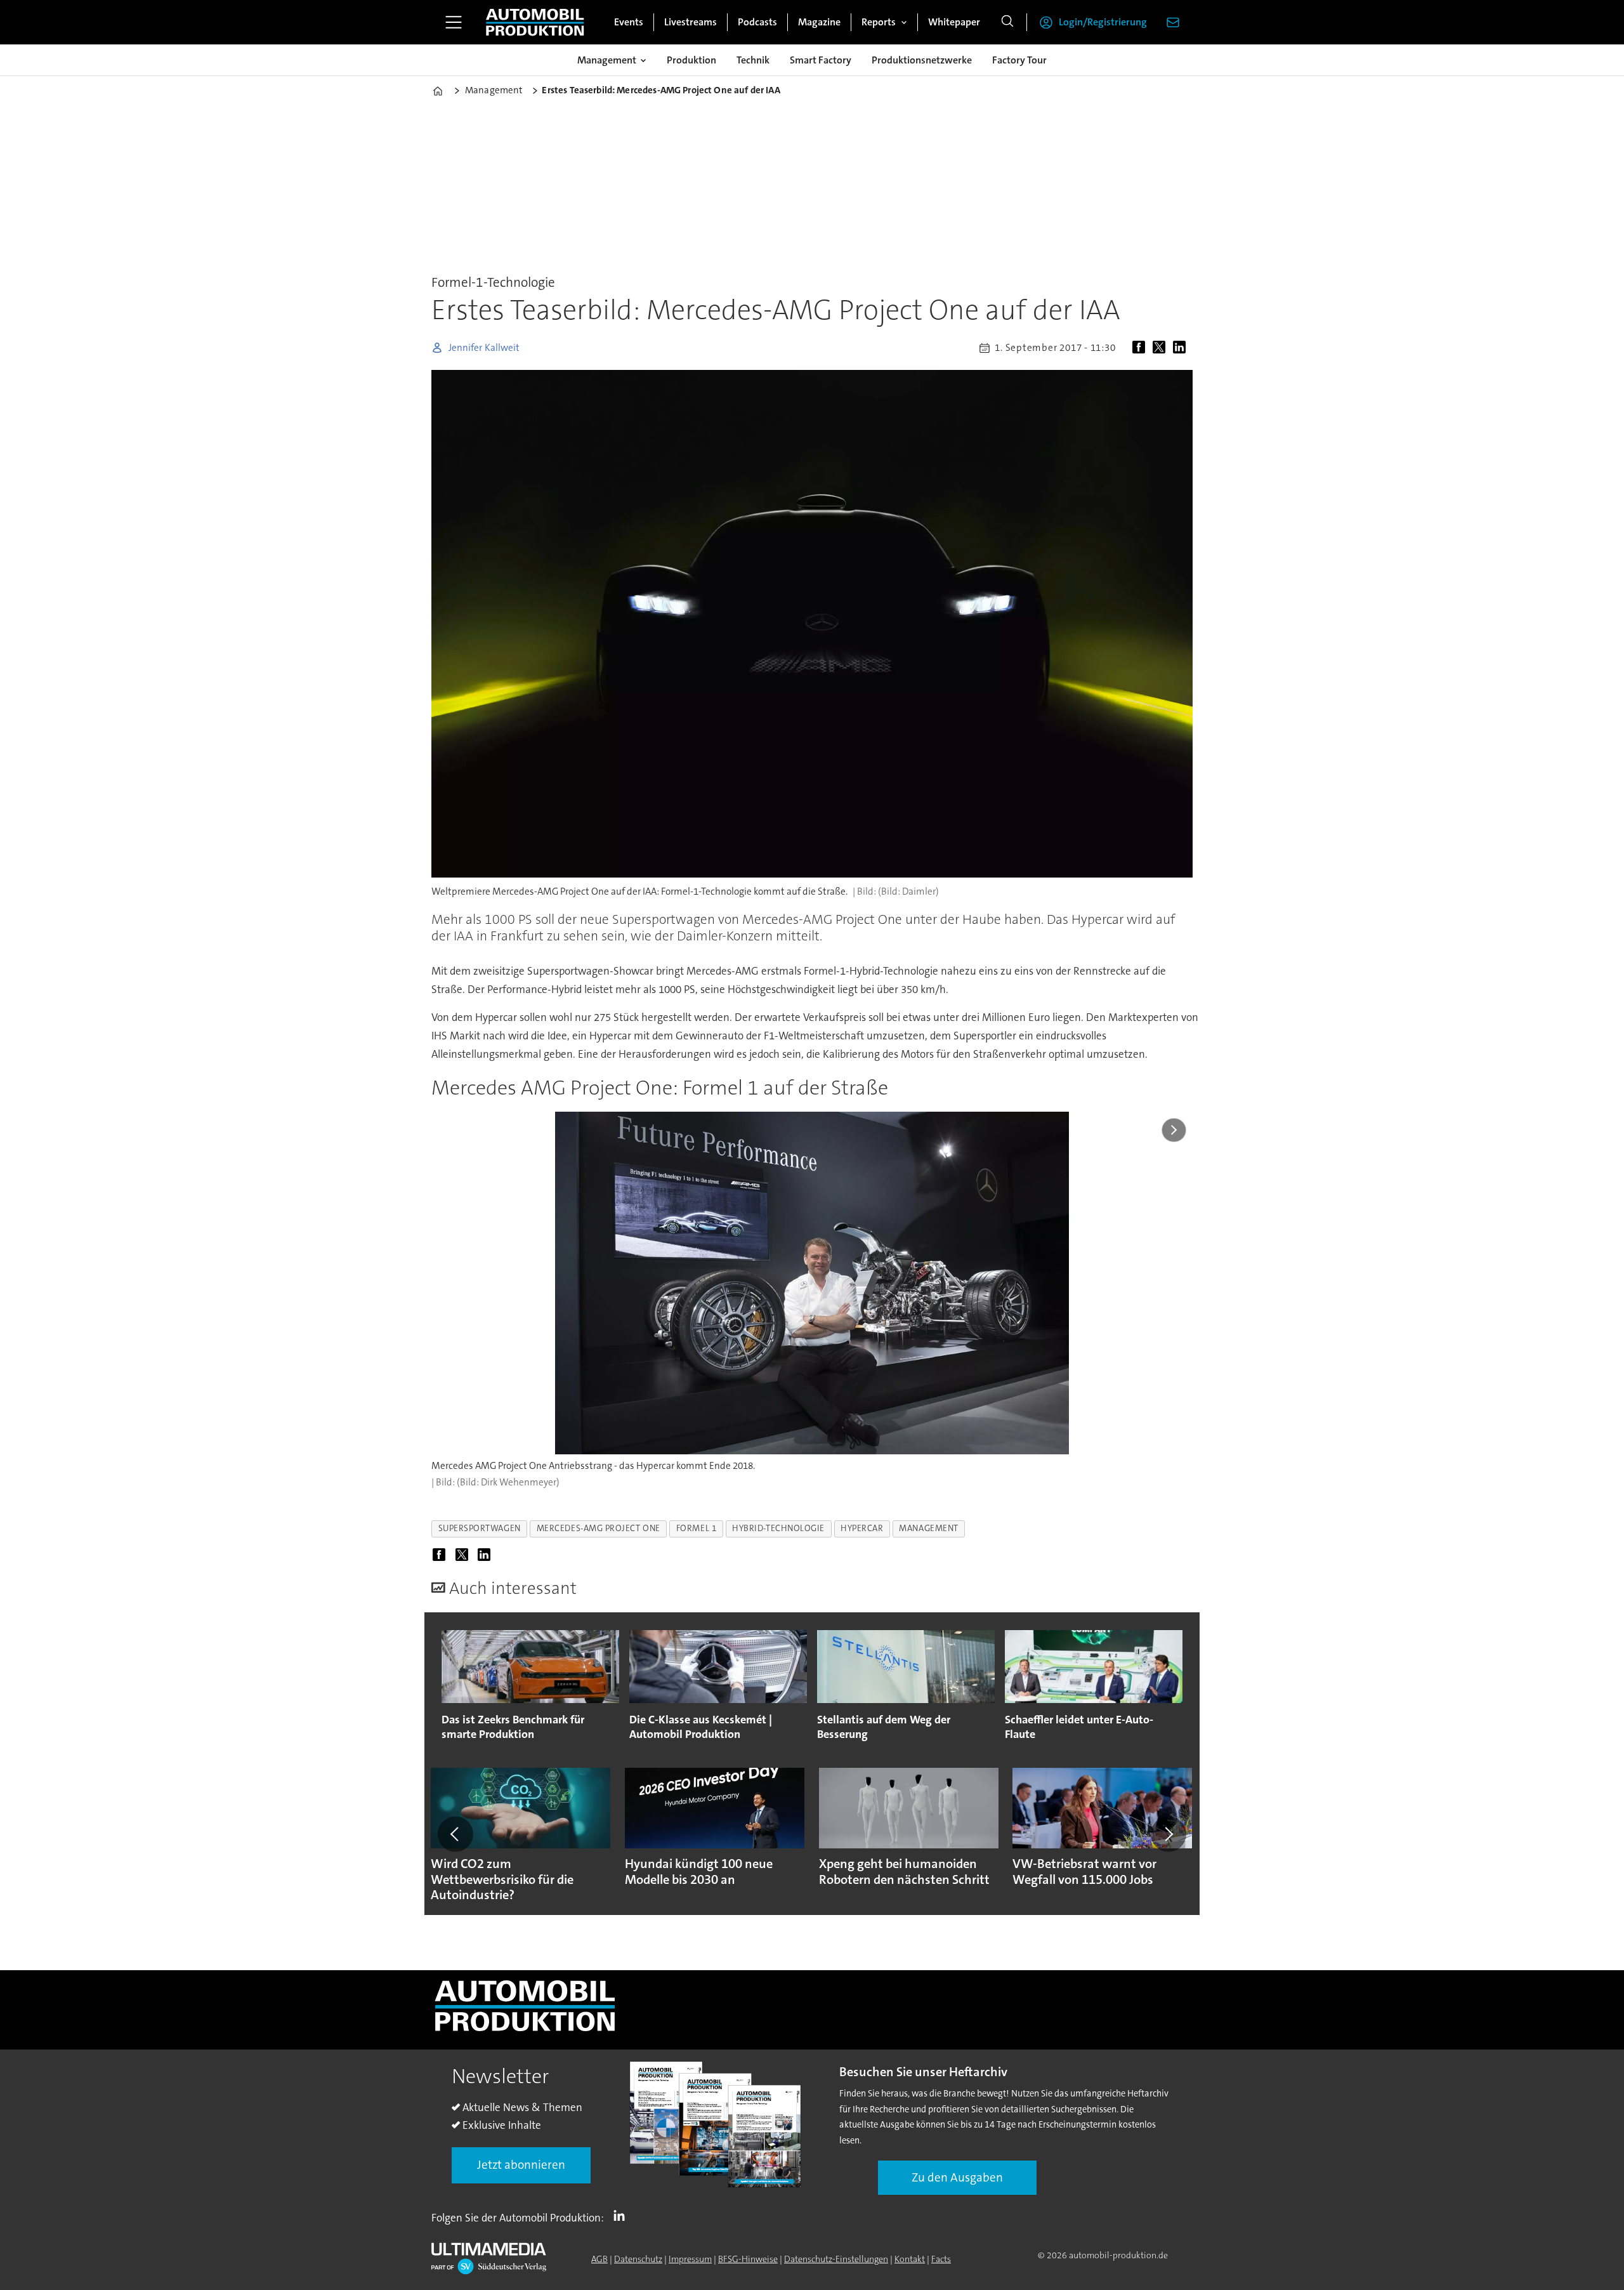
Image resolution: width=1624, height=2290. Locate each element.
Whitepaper (954, 22)
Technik (753, 60)
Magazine (819, 22)
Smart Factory (821, 60)
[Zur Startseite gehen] (535, 22)
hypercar (862, 1528)
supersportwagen (480, 1528)
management (928, 1528)
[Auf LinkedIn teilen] (1182, 348)
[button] (455, 1834)
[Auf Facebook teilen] (1141, 348)
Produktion (691, 60)
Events (629, 22)
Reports (879, 22)
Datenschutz (638, 2259)
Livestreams (691, 22)
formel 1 (696, 1528)
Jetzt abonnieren (521, 2165)
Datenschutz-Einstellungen (836, 2259)
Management (607, 60)
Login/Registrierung (1103, 22)
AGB (599, 2259)
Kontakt (910, 2259)
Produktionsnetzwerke (922, 60)
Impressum (690, 2259)
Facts (941, 2259)
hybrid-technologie (778, 1528)
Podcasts (757, 22)
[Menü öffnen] (454, 22)
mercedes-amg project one (599, 1528)
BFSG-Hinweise (748, 2259)
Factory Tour (1019, 60)
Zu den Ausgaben (957, 2177)
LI (622, 2215)
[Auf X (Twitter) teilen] (1162, 348)
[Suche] (1007, 22)
